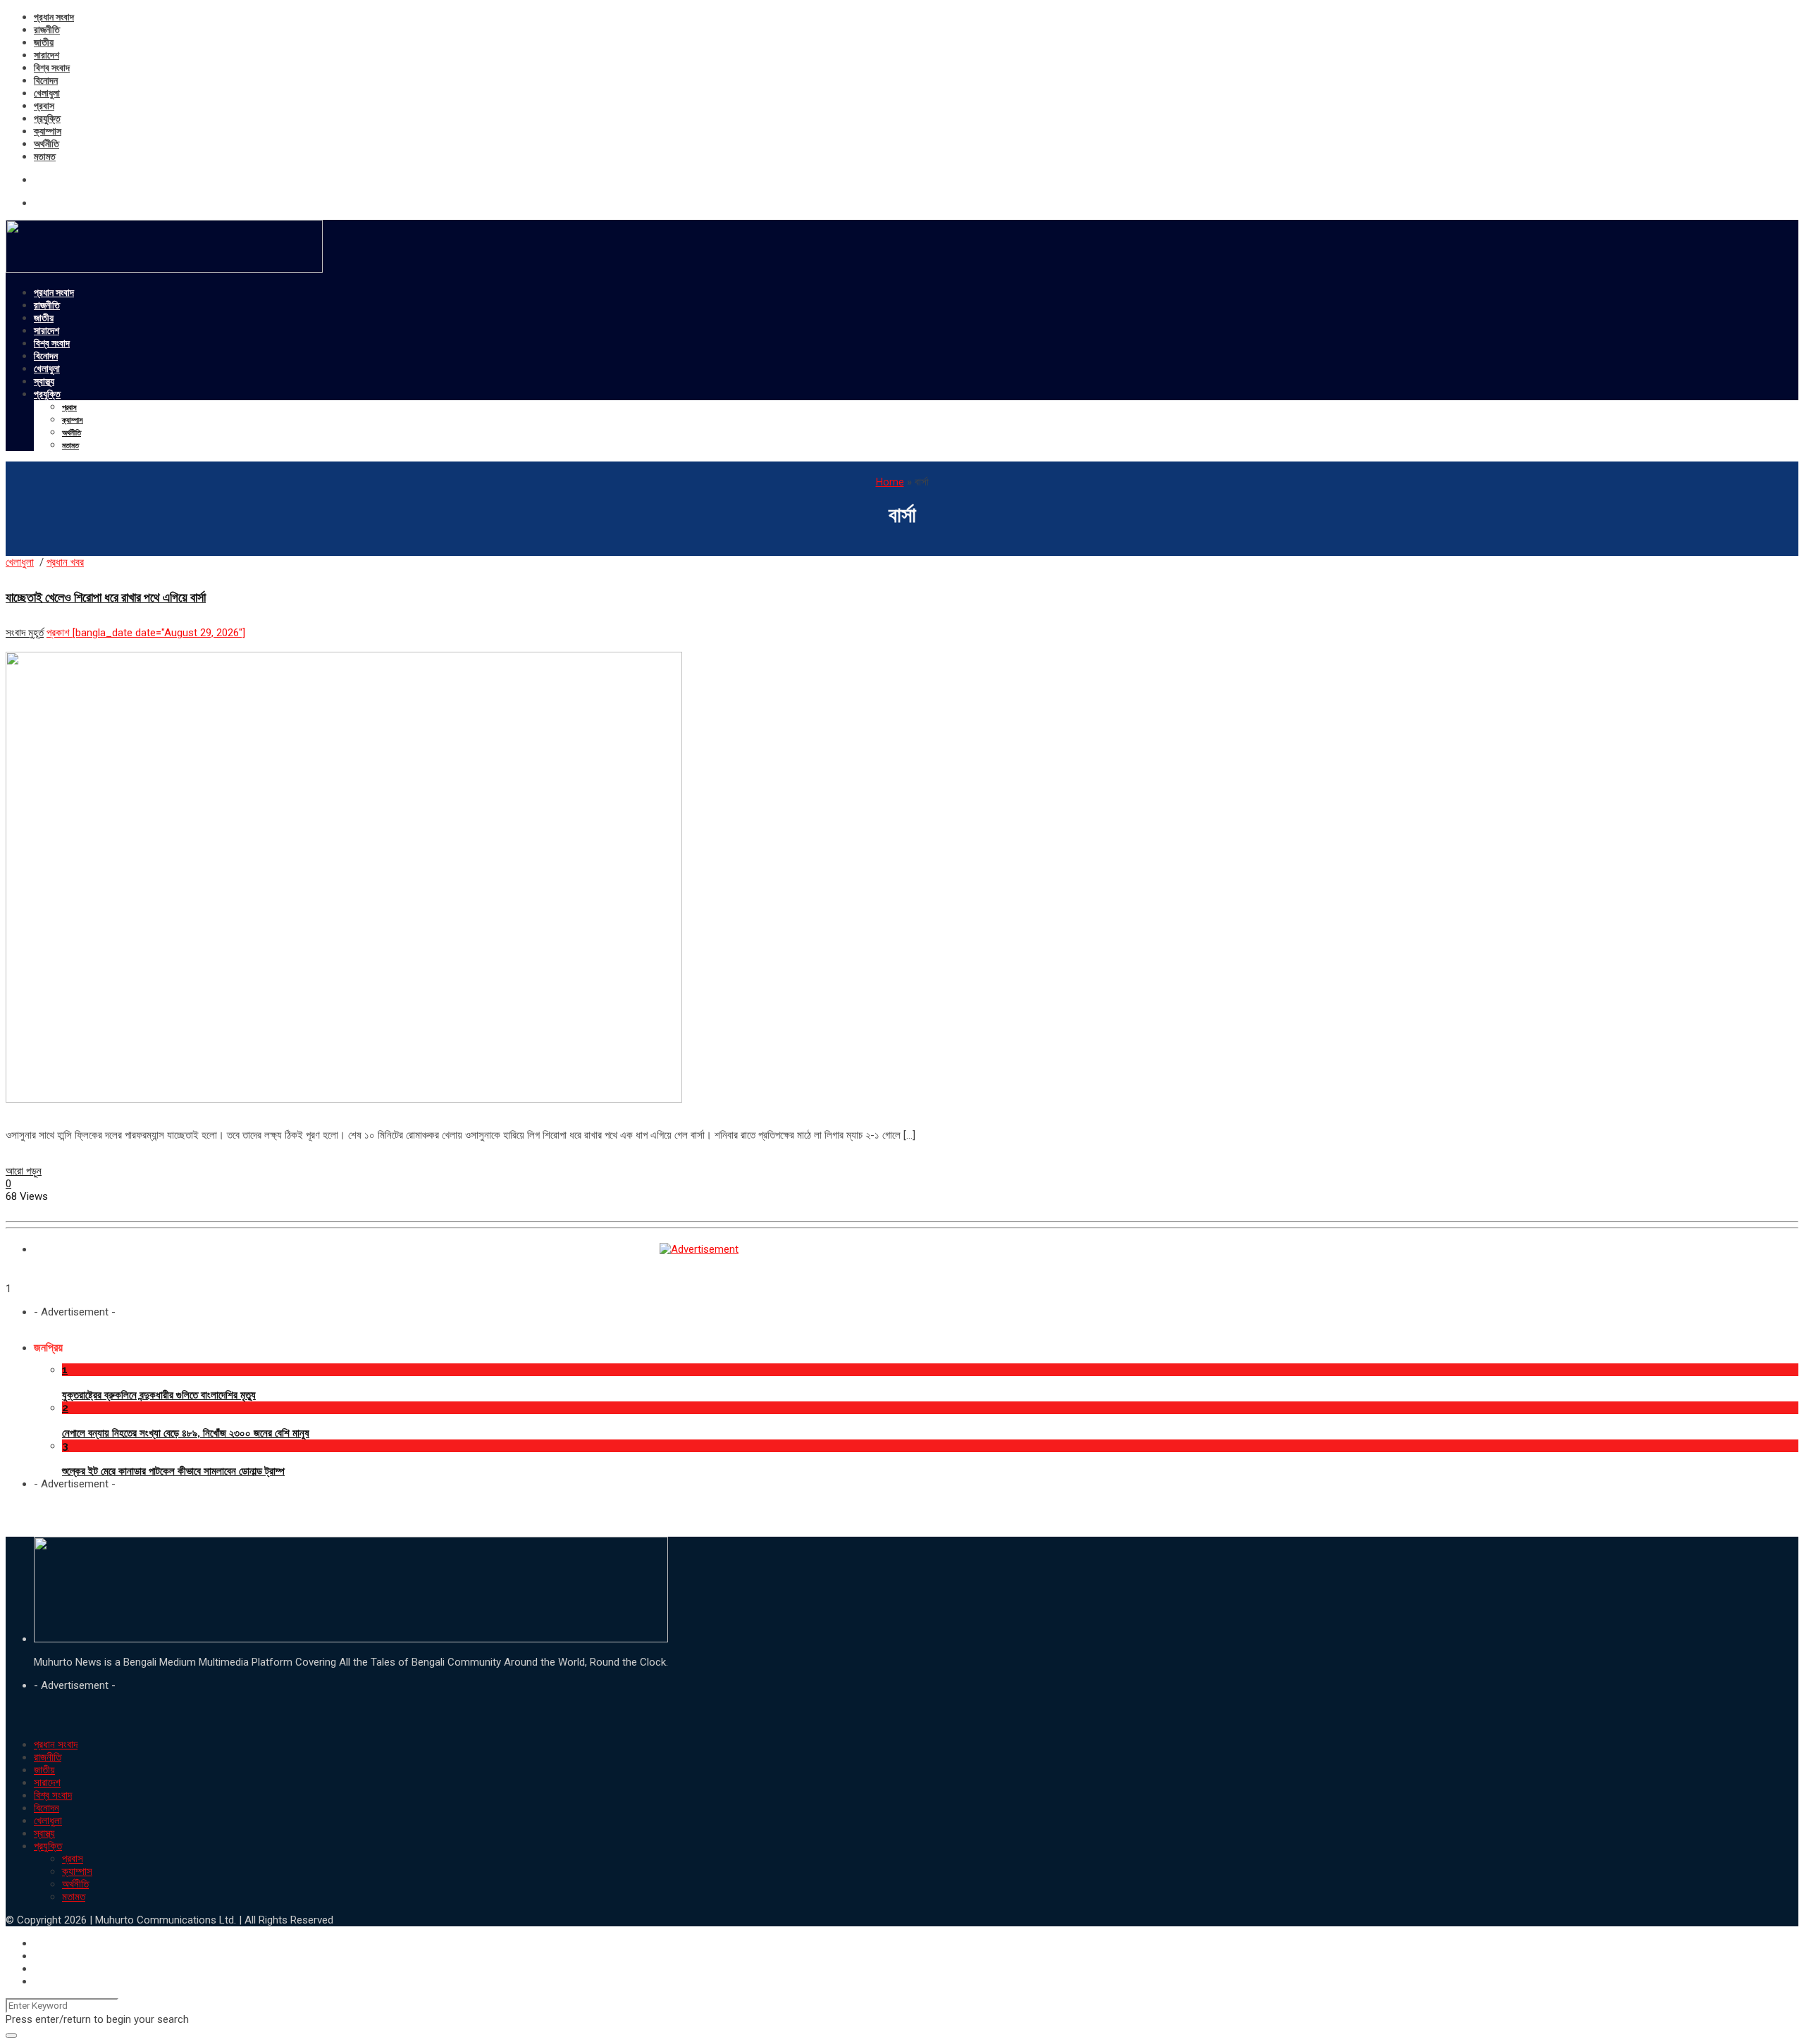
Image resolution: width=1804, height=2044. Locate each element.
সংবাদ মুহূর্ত (25, 633)
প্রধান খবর (65, 562)
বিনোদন (46, 80)
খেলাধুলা (47, 93)
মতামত (45, 156)
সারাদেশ (47, 55)
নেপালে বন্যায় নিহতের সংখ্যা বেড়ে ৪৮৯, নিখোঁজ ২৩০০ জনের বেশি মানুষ (186, 1433)
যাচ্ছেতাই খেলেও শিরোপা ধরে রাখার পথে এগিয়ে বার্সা (106, 597)
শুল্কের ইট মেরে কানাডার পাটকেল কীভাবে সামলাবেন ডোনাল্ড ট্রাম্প (173, 1471)
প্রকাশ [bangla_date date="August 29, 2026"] (146, 633)
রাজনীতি (47, 30)
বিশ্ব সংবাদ (52, 68)
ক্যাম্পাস (48, 131)
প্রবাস (44, 106)
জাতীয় (44, 42)
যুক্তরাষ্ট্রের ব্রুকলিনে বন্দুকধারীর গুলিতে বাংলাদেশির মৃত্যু (159, 1395)
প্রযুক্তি (47, 118)
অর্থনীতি (47, 144)
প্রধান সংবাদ (54, 17)
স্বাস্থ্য (44, 381)
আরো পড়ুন (24, 1171)
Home (890, 482)
